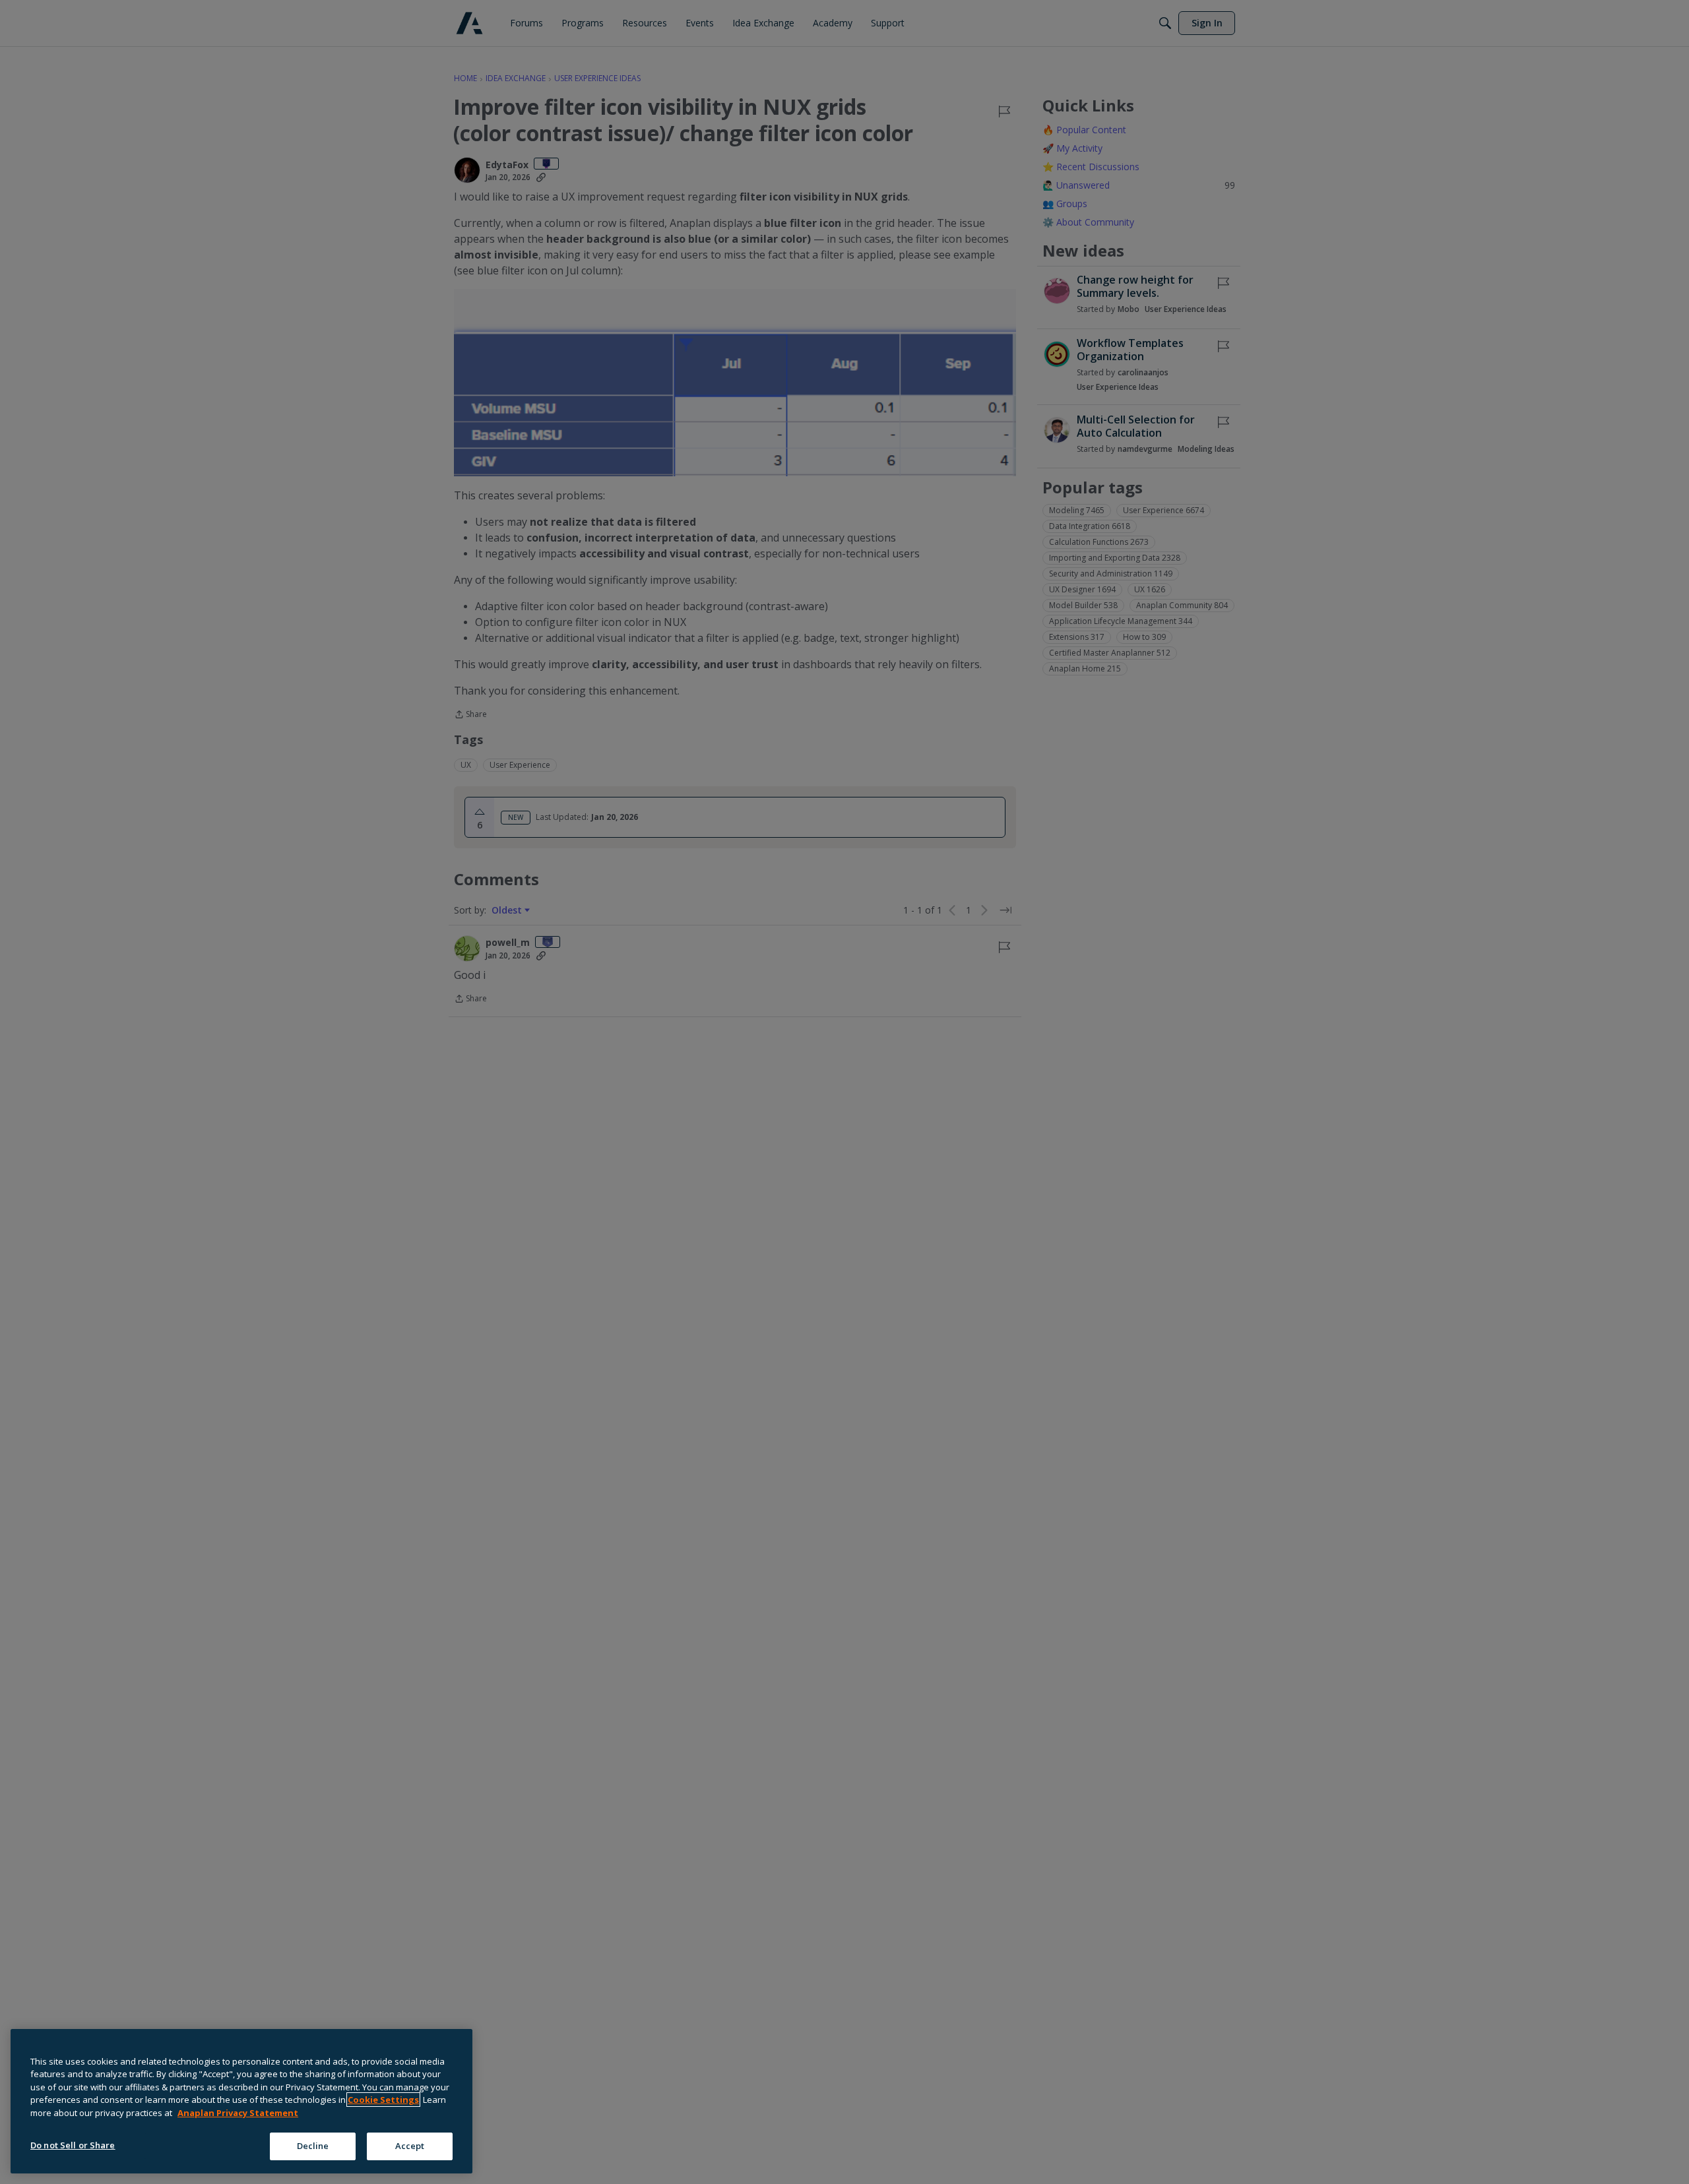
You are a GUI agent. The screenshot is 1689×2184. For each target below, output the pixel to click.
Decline (313, 2146)
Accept (410, 2146)
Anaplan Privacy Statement (238, 2113)
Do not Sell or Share (73, 2145)
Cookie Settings (383, 2100)
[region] (241, 2101)
